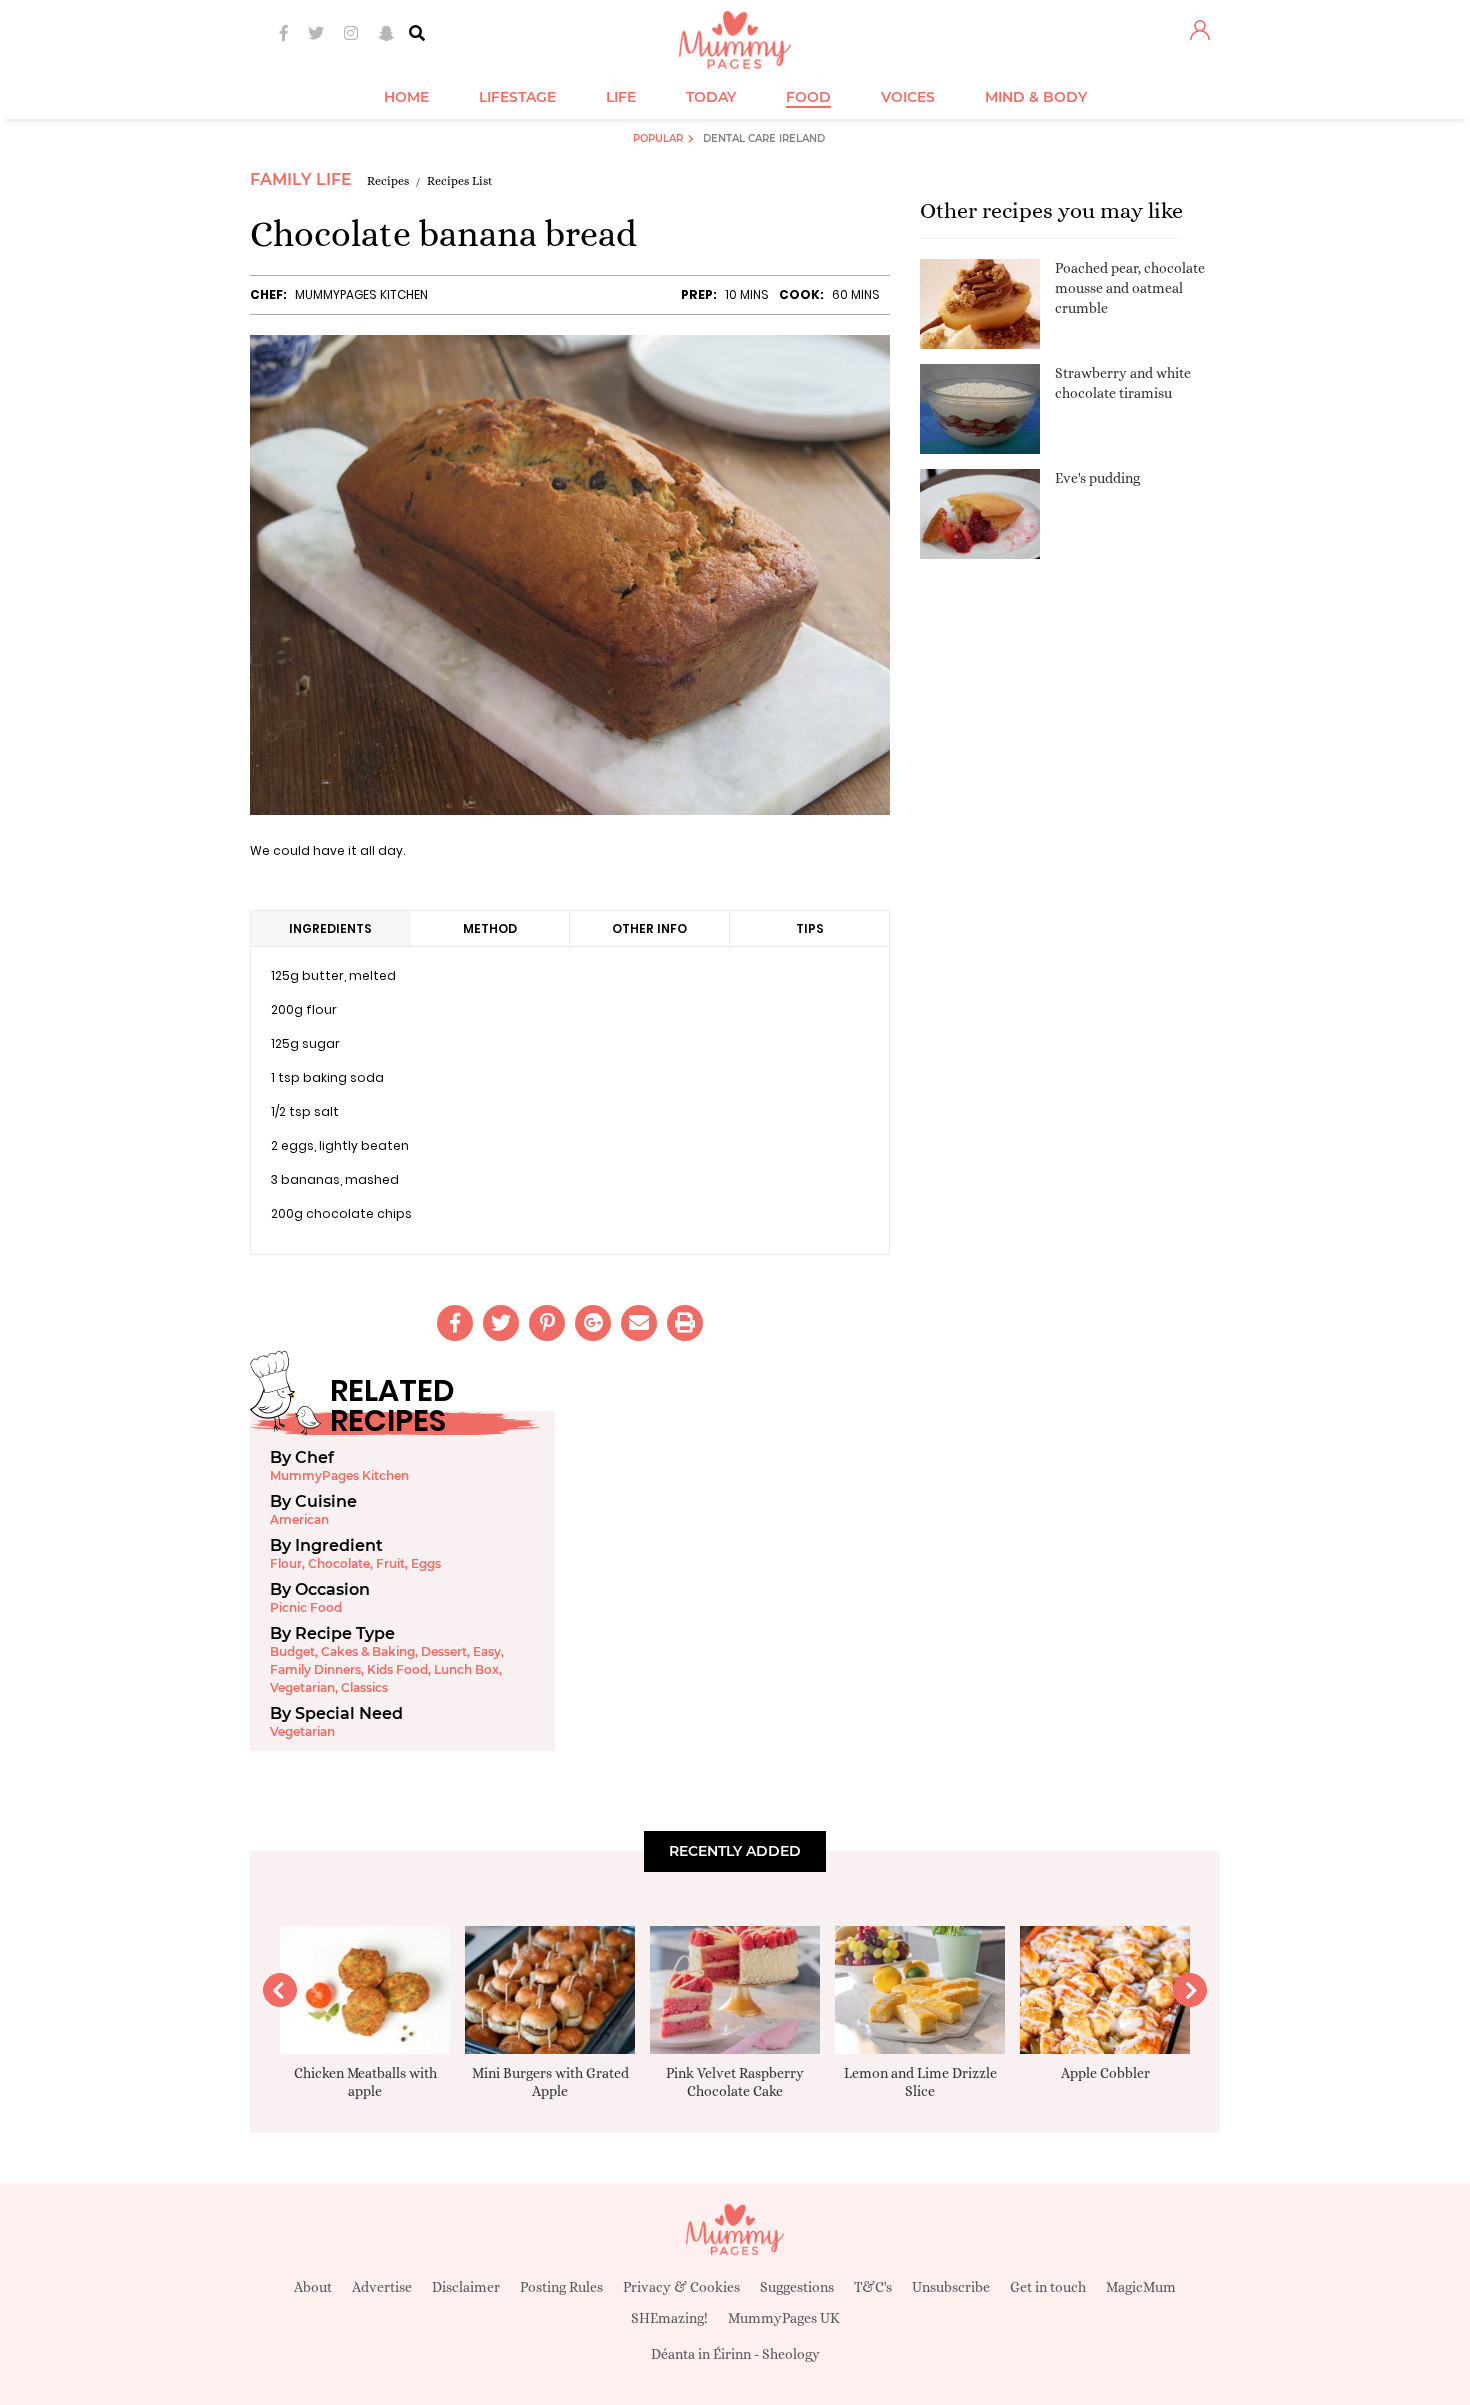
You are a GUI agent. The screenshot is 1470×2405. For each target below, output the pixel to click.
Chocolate (339, 1563)
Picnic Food (306, 1607)
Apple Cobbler (1105, 2073)
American (299, 1519)
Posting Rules (561, 2287)
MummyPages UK (784, 2318)
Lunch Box (466, 1669)
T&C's (873, 2287)
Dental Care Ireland (764, 138)
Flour (286, 1563)
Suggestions (797, 2287)
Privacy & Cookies (681, 2287)
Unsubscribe (951, 2287)
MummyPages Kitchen (361, 294)
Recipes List (460, 181)
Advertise (382, 2287)
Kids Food (397, 1669)
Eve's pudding (1097, 478)
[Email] (639, 1323)
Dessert (444, 1651)
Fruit (390, 1563)
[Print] (685, 1323)
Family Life (301, 179)
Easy (487, 1651)
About (313, 2287)
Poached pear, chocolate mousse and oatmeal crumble (1130, 287)
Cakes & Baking (368, 1651)
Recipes (388, 181)
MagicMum (1141, 2287)
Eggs (426, 1563)
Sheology (791, 2354)
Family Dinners (315, 1669)
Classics (364, 1687)
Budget (292, 1651)
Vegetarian (302, 1687)
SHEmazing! (669, 2318)
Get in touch (1048, 2287)
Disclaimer (466, 2287)
